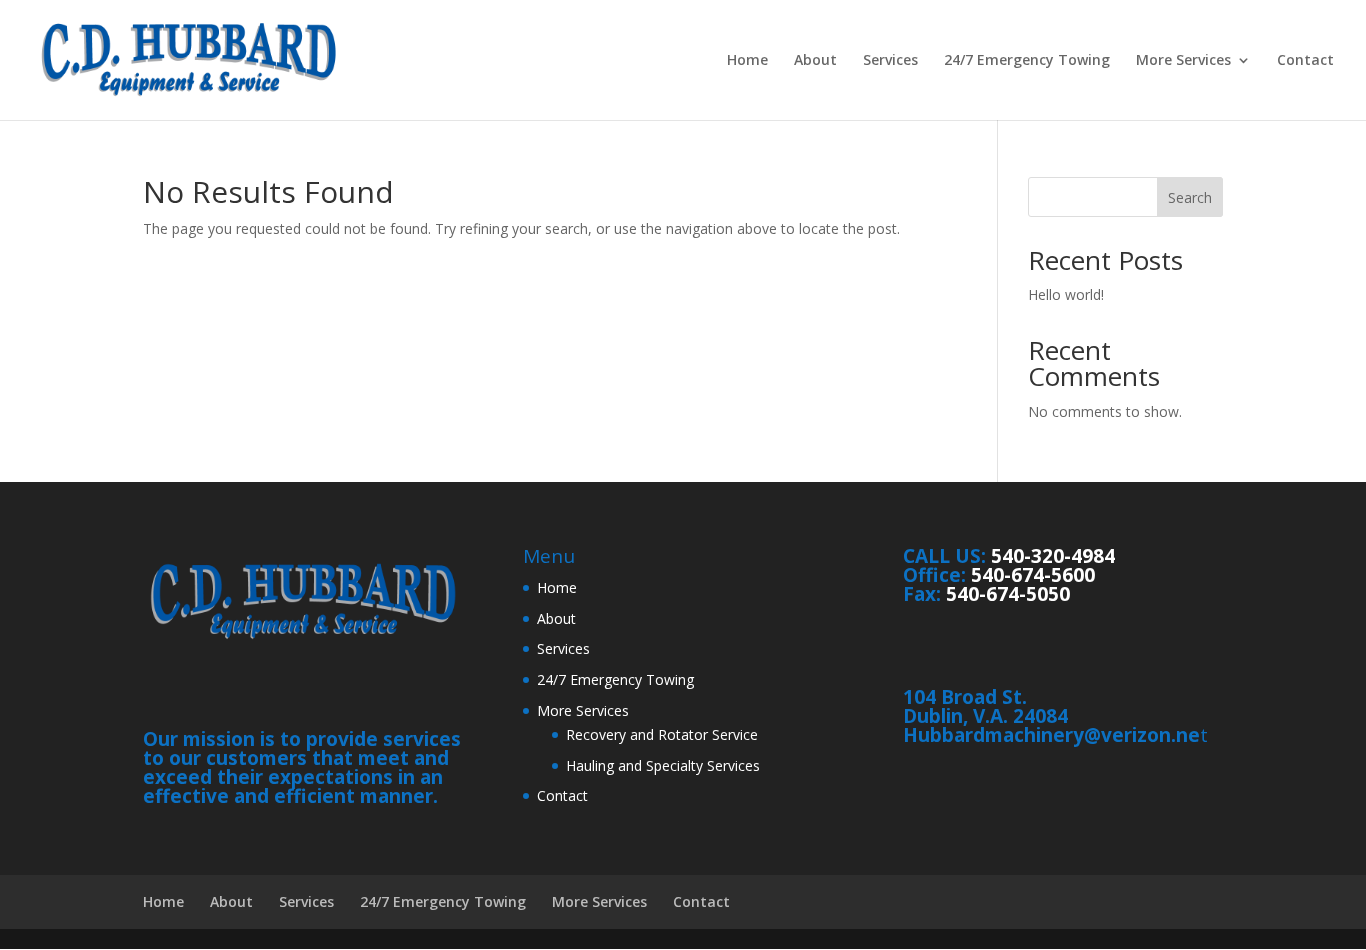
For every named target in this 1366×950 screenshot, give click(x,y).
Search (1190, 197)
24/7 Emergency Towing (1027, 61)
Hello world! (1066, 294)
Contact (1305, 61)
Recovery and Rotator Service (662, 734)
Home (747, 61)
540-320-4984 (1053, 556)
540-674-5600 (1033, 575)
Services (890, 61)
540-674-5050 (1008, 594)
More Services (1183, 61)
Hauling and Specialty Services (663, 765)
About (815, 61)
